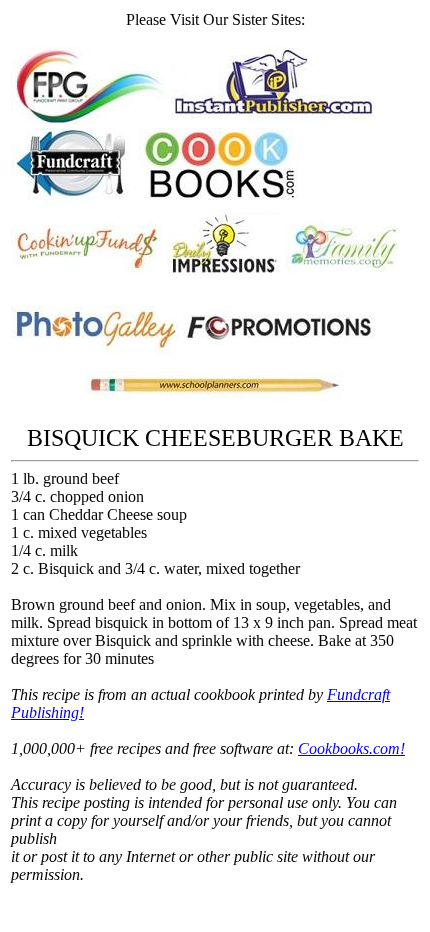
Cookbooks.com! (351, 748)
